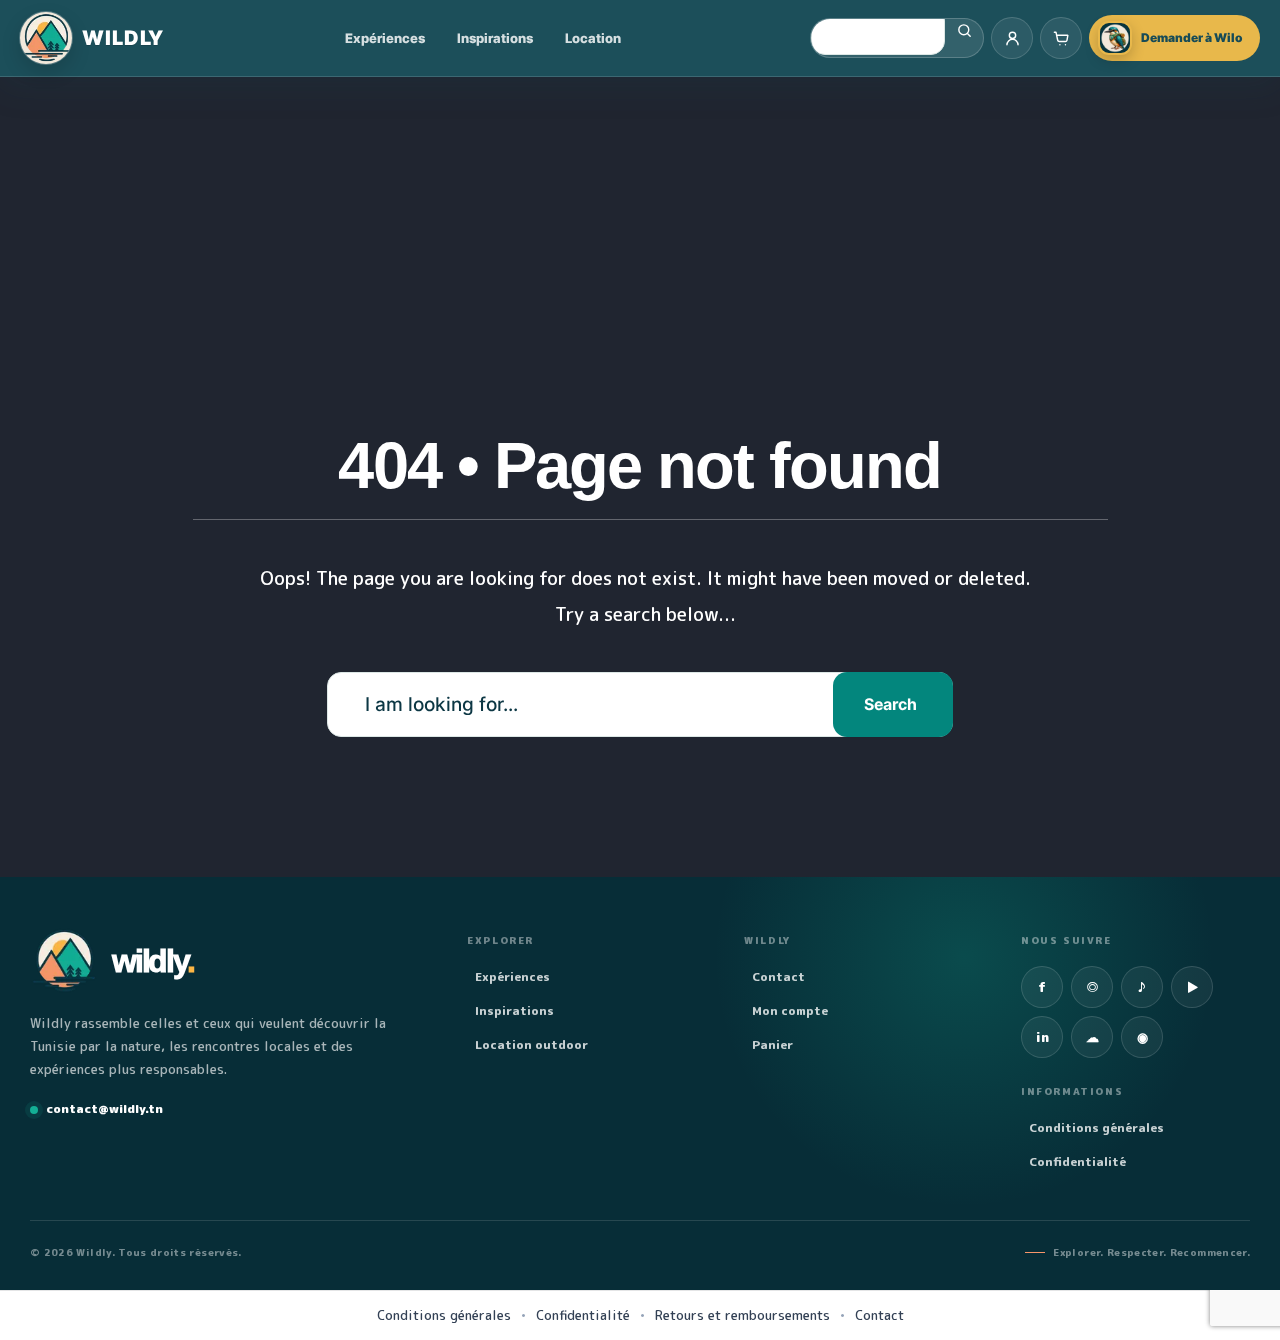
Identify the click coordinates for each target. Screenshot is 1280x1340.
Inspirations (495, 38)
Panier (772, 1044)
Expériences (385, 38)
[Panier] (1061, 38)
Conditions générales (1096, 1127)
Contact (778, 976)
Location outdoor (531, 1044)
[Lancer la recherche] (964, 31)
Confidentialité (1077, 1161)
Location (593, 38)
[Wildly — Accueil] (92, 38)
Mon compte (790, 1010)
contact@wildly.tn (104, 1108)
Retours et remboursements (742, 1315)
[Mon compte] (1012, 38)
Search (890, 704)
